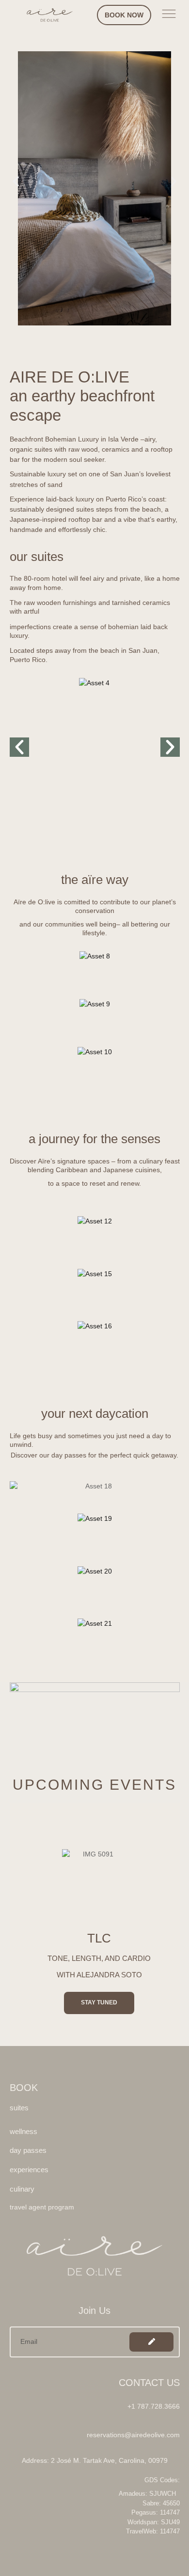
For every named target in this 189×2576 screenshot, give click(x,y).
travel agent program (42, 2207)
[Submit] (151, 2342)
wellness (95, 970)
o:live (39, 697)
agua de (45, 683)
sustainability (95, 1068)
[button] (16, 181)
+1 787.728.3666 (154, 2406)
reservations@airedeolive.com (133, 2435)
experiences (95, 1018)
